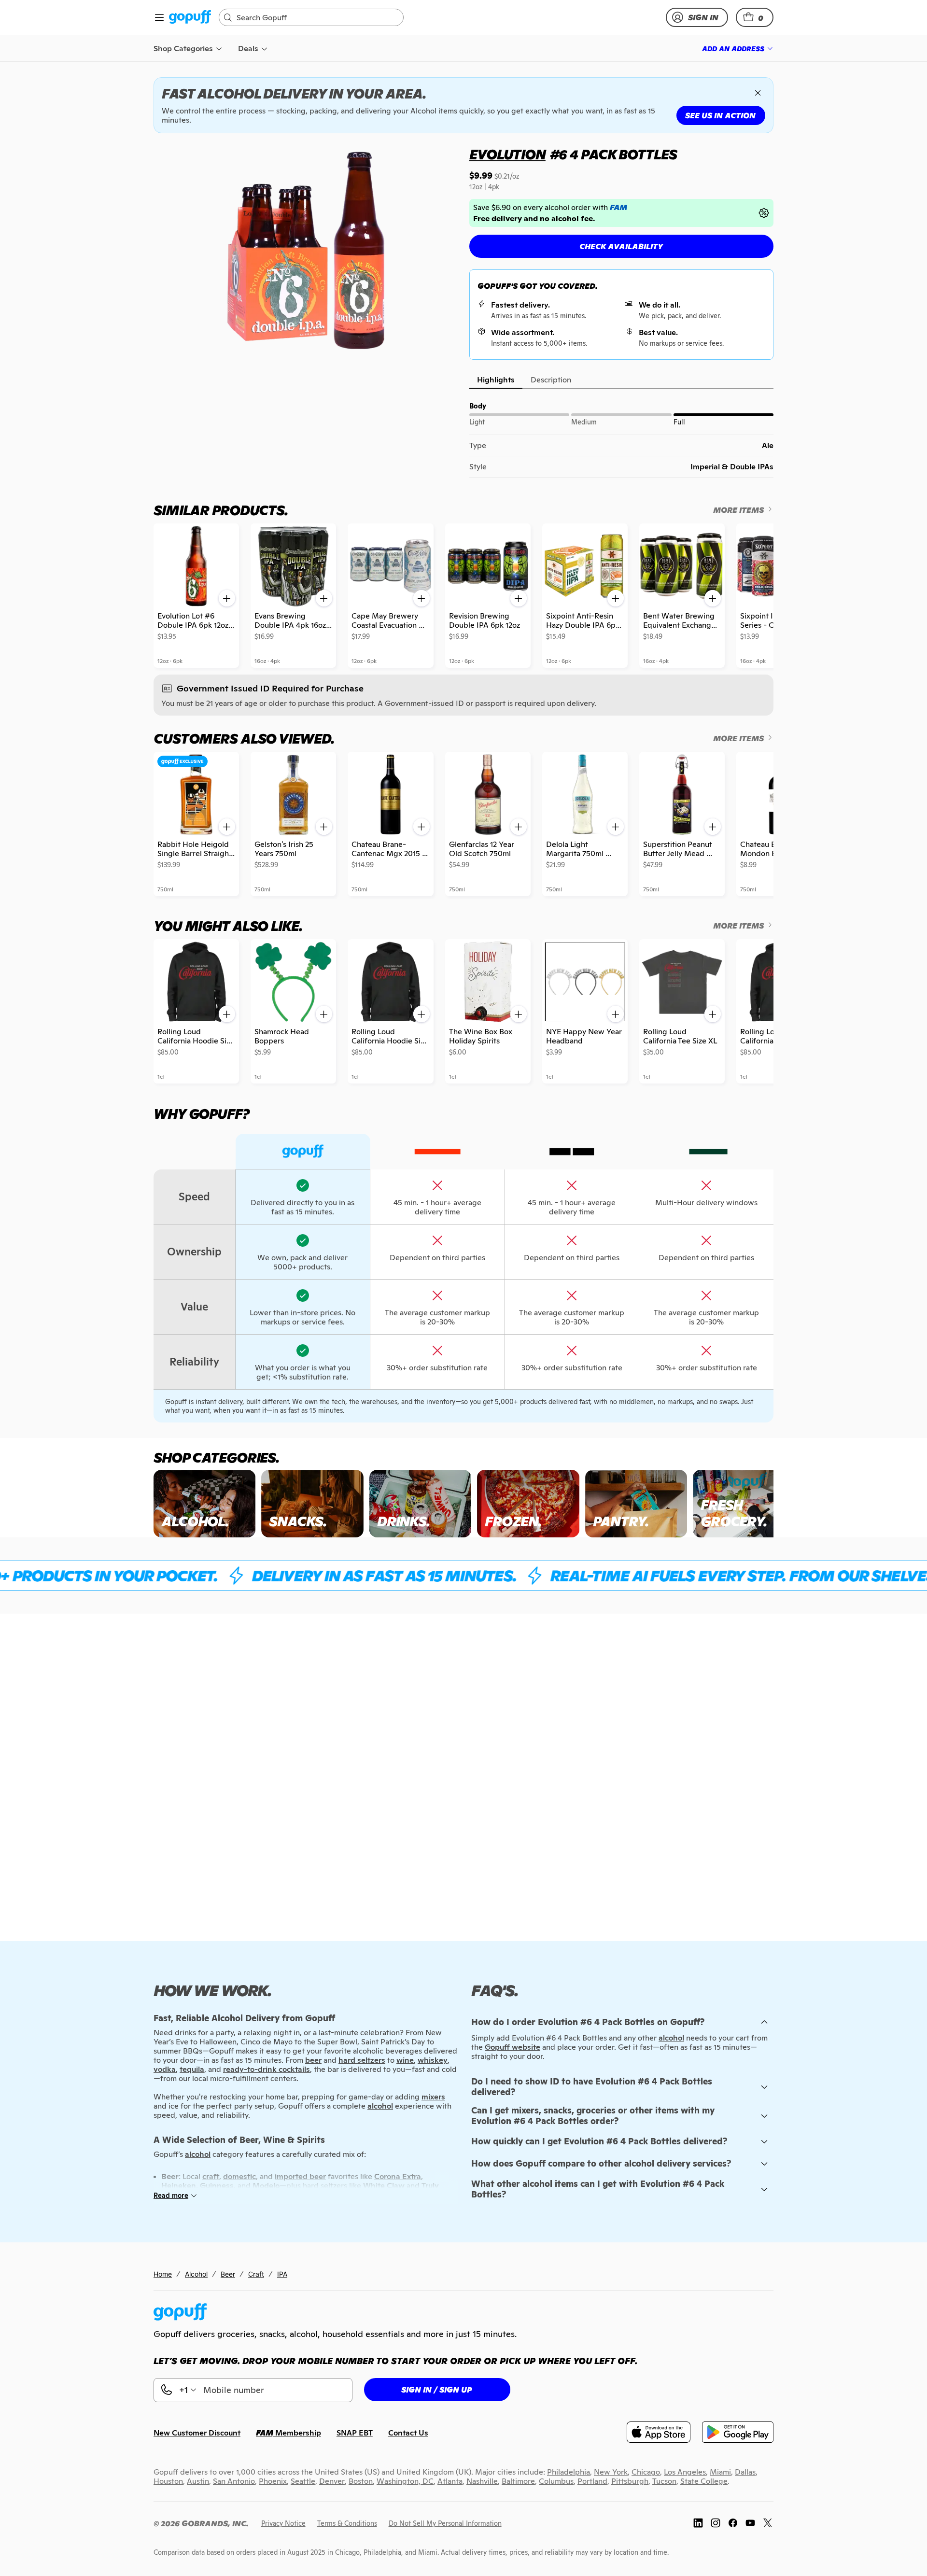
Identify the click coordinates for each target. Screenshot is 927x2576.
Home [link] (163, 2274)
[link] (190, 18)
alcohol (671, 2038)
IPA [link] (282, 2274)
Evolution (507, 155)
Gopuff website (513, 2047)
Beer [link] (228, 2274)
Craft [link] (256, 2274)
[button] (755, 17)
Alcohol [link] (196, 2274)
